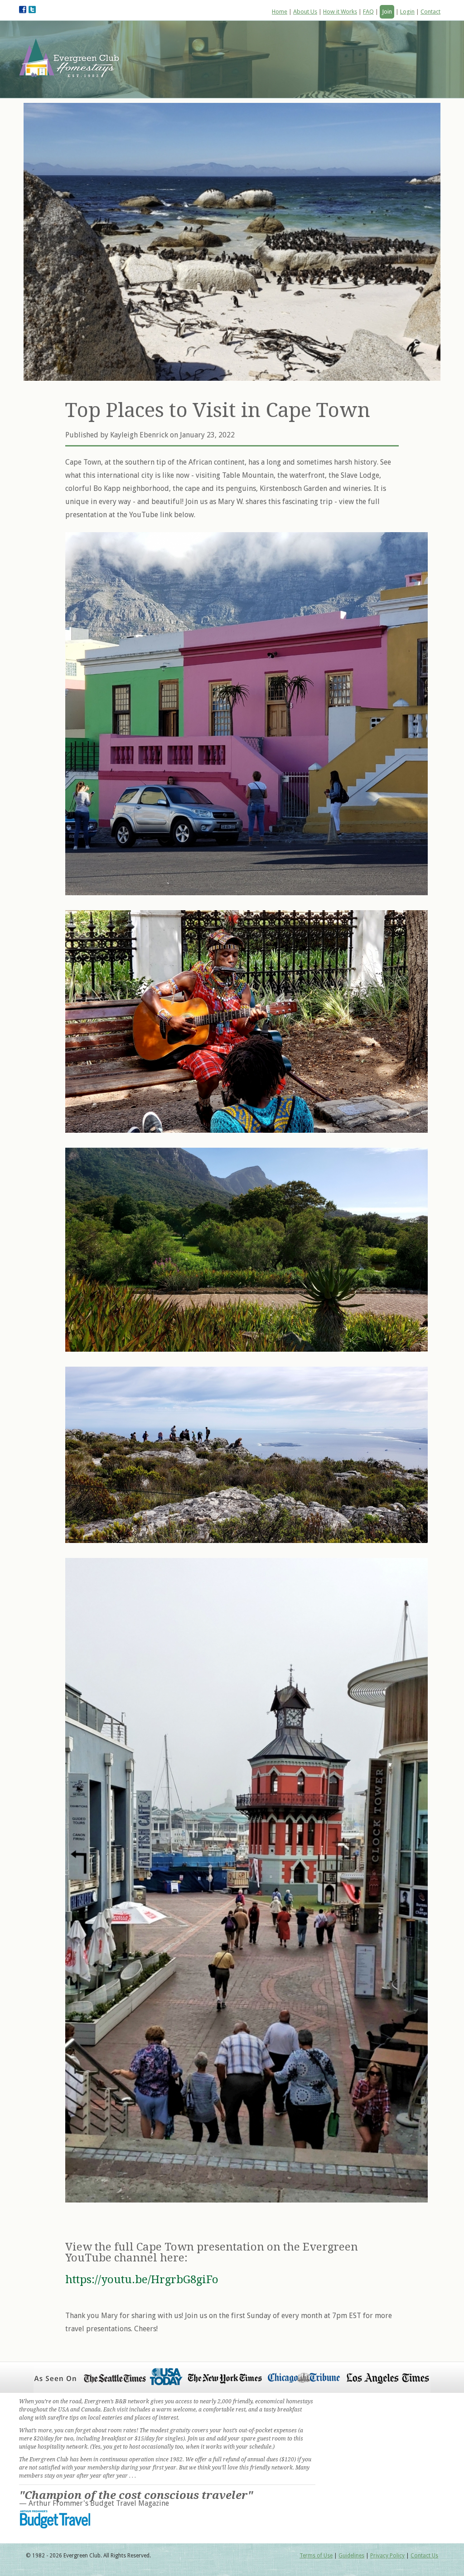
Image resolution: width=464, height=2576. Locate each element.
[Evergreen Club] (74, 60)
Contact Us (424, 2556)
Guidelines (351, 2556)
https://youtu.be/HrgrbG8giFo (142, 2280)
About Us (305, 12)
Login (407, 12)
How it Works (340, 12)
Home (280, 12)
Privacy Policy (387, 2556)
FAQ (368, 12)
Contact (430, 12)
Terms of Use (316, 2556)
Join (387, 12)
